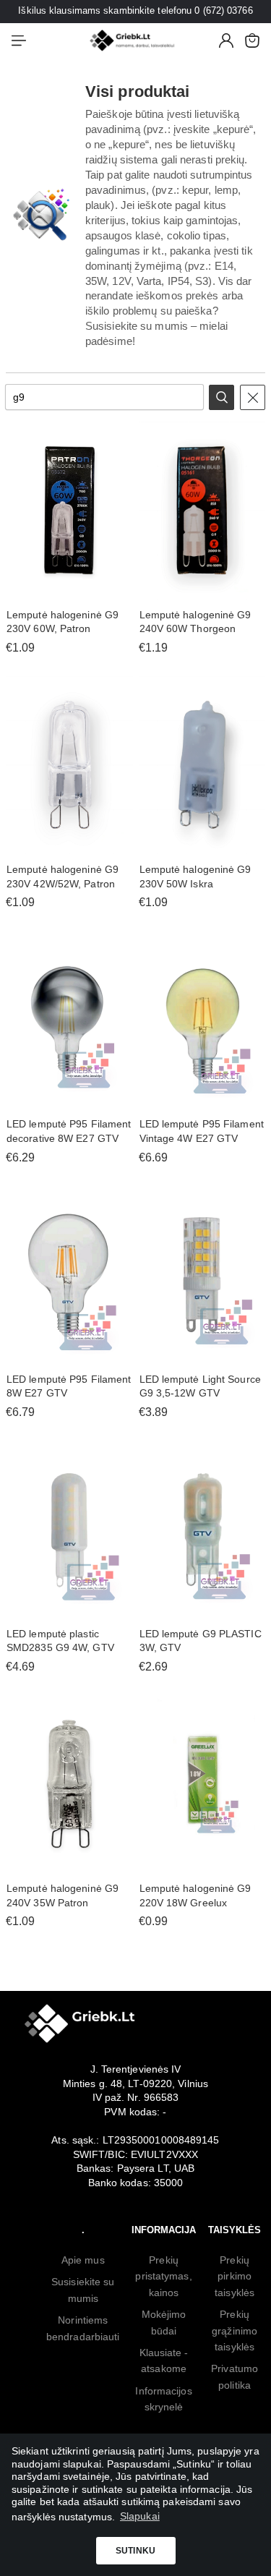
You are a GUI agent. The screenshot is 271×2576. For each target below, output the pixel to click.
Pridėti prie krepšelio (69, 592)
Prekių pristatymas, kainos (163, 2276)
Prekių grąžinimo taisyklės (235, 2330)
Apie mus (83, 2260)
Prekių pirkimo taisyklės (235, 2276)
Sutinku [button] (135, 2551)
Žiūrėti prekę (69, 846)
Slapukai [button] (140, 2516)
